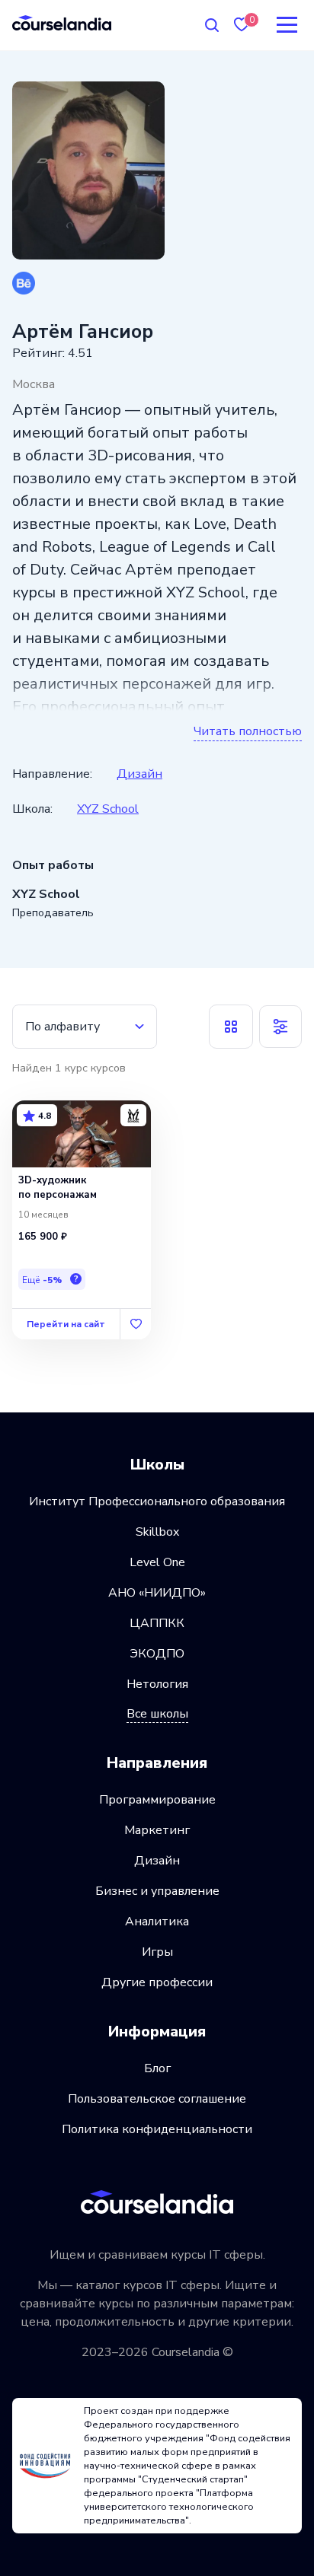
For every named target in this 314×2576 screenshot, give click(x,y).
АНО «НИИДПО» (157, 1593)
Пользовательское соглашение (157, 2099)
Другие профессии (157, 1982)
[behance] (24, 283)
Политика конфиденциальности (157, 2129)
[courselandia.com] (62, 22)
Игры (157, 1952)
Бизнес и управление (157, 1891)
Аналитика (157, 1922)
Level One (157, 1562)
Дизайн (139, 774)
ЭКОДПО (157, 1654)
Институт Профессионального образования (157, 1501)
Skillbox (157, 1532)
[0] (242, 25)
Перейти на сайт (66, 1324)
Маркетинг (157, 1830)
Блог (157, 2068)
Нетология (157, 1684)
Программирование (157, 1800)
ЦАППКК (157, 1623)
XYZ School (108, 809)
